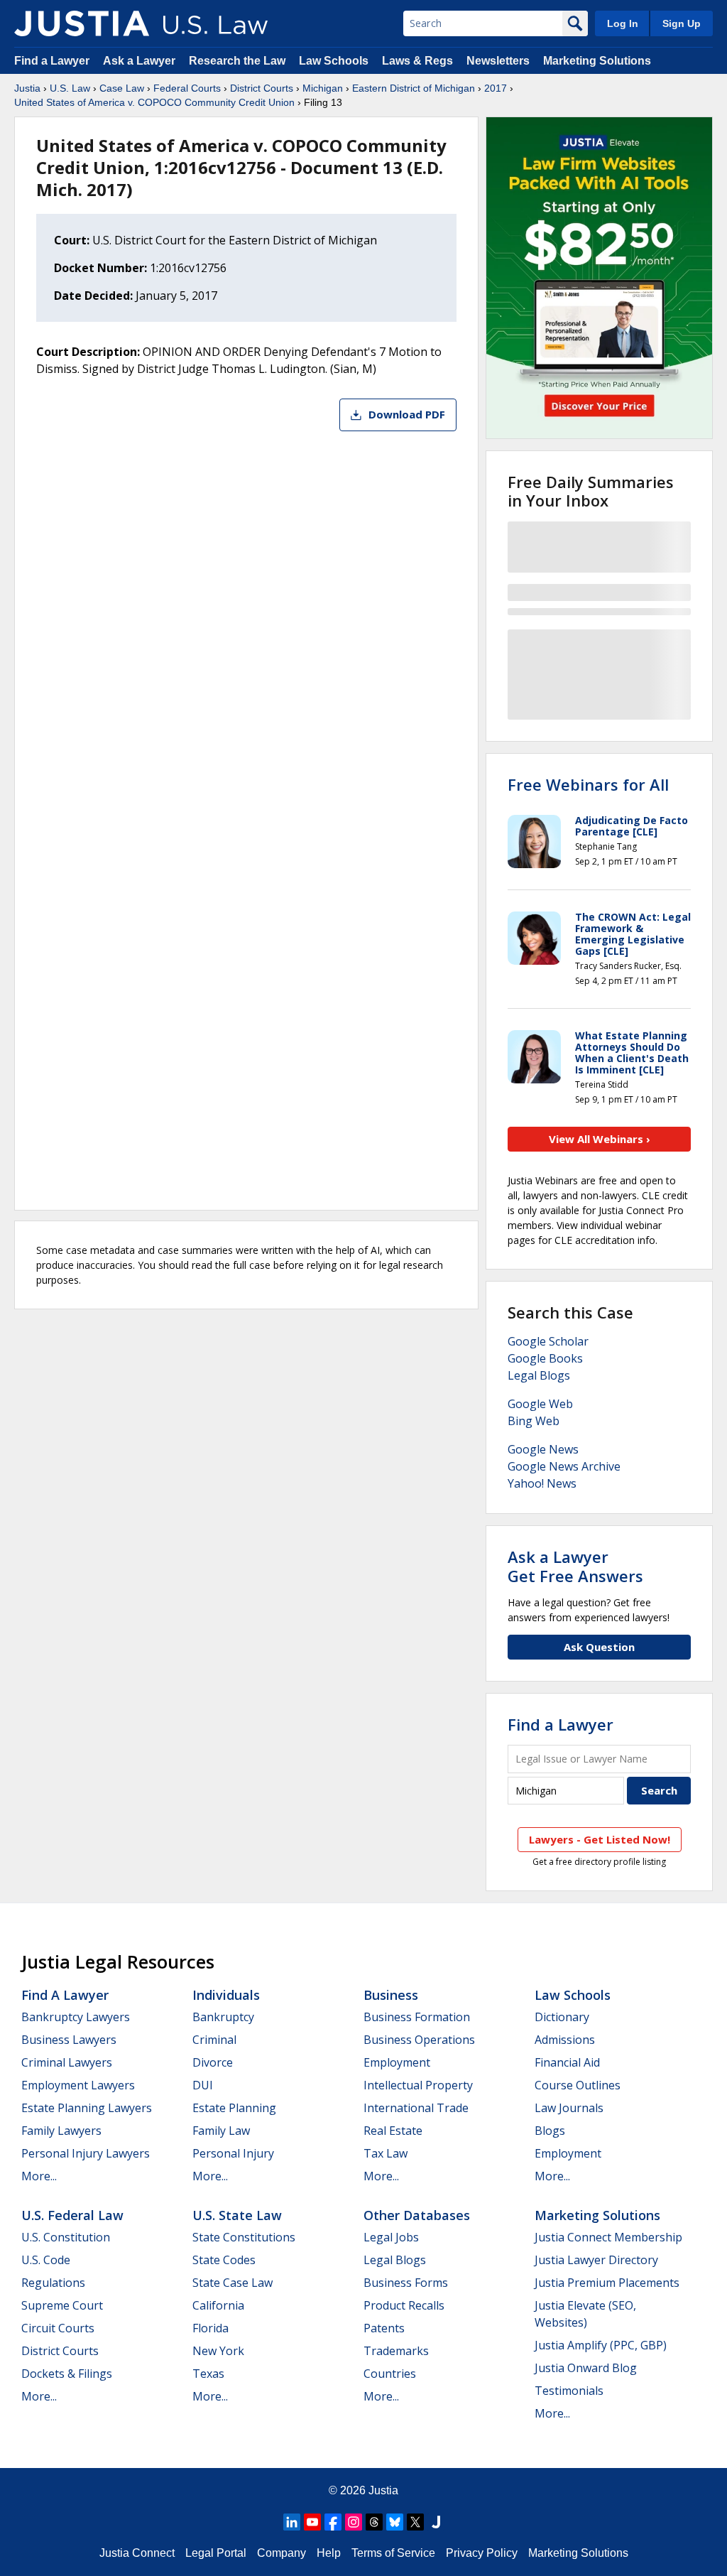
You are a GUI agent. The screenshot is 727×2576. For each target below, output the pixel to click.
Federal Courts (187, 88)
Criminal (214, 2040)
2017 (496, 88)
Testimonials (569, 2391)
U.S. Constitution (66, 2237)
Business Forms (406, 2283)
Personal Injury (233, 2153)
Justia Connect (137, 2553)
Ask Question (599, 1647)
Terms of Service (393, 2553)
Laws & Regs (417, 61)
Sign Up (682, 23)
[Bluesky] (395, 2522)
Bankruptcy (223, 2017)
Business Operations (419, 2040)
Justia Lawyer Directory (596, 2260)
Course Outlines (578, 2085)
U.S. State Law (237, 2215)
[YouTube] (312, 2522)
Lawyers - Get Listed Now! (600, 1839)
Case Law (122, 88)
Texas (208, 2374)
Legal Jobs (391, 2237)
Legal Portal (216, 2553)
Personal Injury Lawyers (86, 2153)
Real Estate (393, 2131)
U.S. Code (46, 2260)
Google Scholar (548, 1341)
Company (281, 2553)
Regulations (53, 2283)
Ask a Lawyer (141, 61)
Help (329, 2553)
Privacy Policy (482, 2553)
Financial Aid (567, 2062)
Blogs (550, 2131)
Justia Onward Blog (586, 2368)
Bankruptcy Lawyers (76, 2017)
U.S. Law (70, 88)
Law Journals (569, 2108)
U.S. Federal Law (72, 2215)
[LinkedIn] (292, 2522)
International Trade (416, 2108)
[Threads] (374, 2522)
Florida (211, 2328)
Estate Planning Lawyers (87, 2108)
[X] (415, 2522)
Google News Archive (564, 1466)
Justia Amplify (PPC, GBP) (601, 2345)
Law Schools (334, 61)
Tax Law (386, 2153)
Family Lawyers (61, 2131)
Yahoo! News (542, 1483)
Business (391, 1995)
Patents (384, 2328)
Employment (397, 2062)
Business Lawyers (69, 2040)
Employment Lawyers (78, 2085)
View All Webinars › (600, 1139)
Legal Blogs (539, 1375)
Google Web (540, 1404)
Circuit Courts (58, 2328)
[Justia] (82, 23)
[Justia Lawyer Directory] (436, 2522)
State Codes (224, 2260)
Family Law (221, 2131)
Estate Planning (234, 2108)
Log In (623, 23)
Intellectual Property (418, 2085)
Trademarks (396, 2351)
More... (39, 2176)
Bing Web (534, 1421)
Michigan (323, 88)
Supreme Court (62, 2305)
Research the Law (237, 61)
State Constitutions (244, 2237)
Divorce (213, 2062)
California (218, 2305)
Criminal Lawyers (67, 2062)
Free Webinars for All (588, 784)
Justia (27, 88)
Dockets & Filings (67, 2374)
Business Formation (417, 2017)
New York (218, 2351)
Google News (543, 1449)
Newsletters (498, 61)
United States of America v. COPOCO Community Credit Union (154, 102)
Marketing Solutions (597, 61)
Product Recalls (404, 2305)
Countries (390, 2374)
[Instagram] (354, 2522)
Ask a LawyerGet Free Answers (575, 1566)
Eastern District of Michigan (414, 88)
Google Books (545, 1358)
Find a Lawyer (52, 61)
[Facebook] (333, 2522)
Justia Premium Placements (607, 2283)
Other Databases (417, 2215)
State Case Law (233, 2283)
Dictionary (562, 2017)
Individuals (226, 1995)
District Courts (262, 88)
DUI (203, 2085)
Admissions (565, 2040)
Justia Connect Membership (608, 2237)
